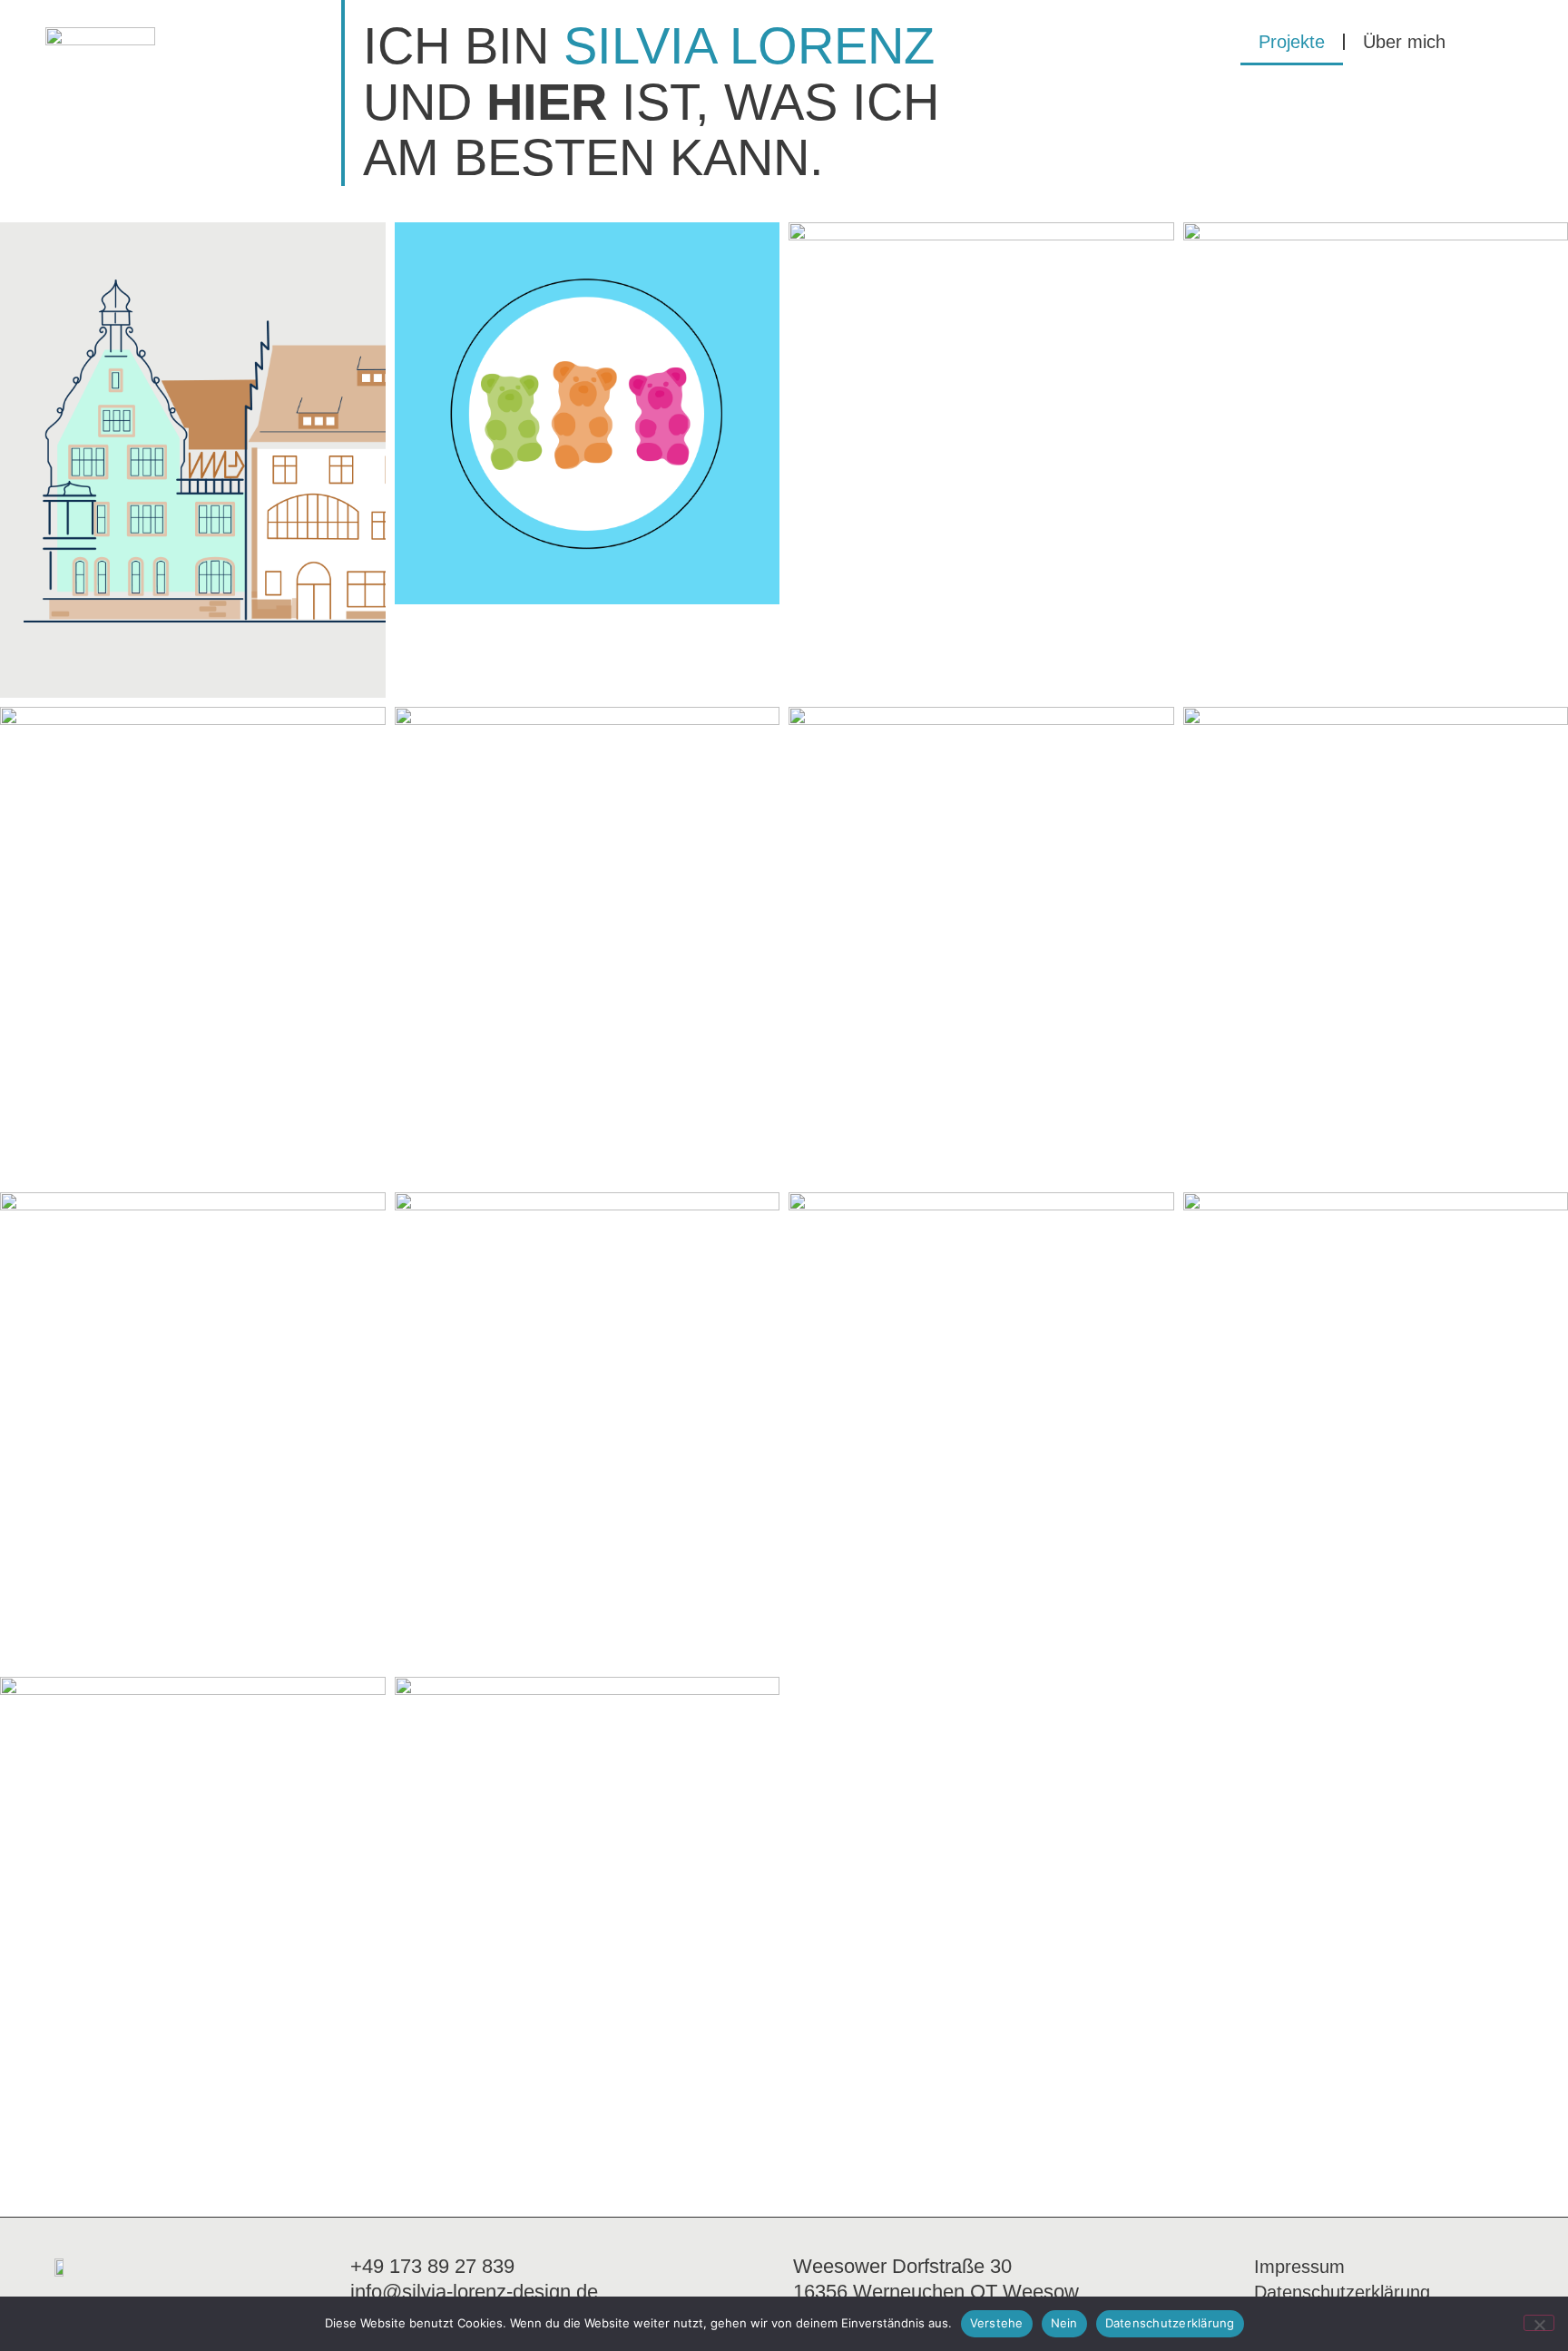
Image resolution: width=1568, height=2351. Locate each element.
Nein (1064, 2323)
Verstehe (997, 2323)
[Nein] (1539, 2323)
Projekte (1292, 42)
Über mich (1404, 42)
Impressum (1299, 2267)
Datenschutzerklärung (1342, 2292)
